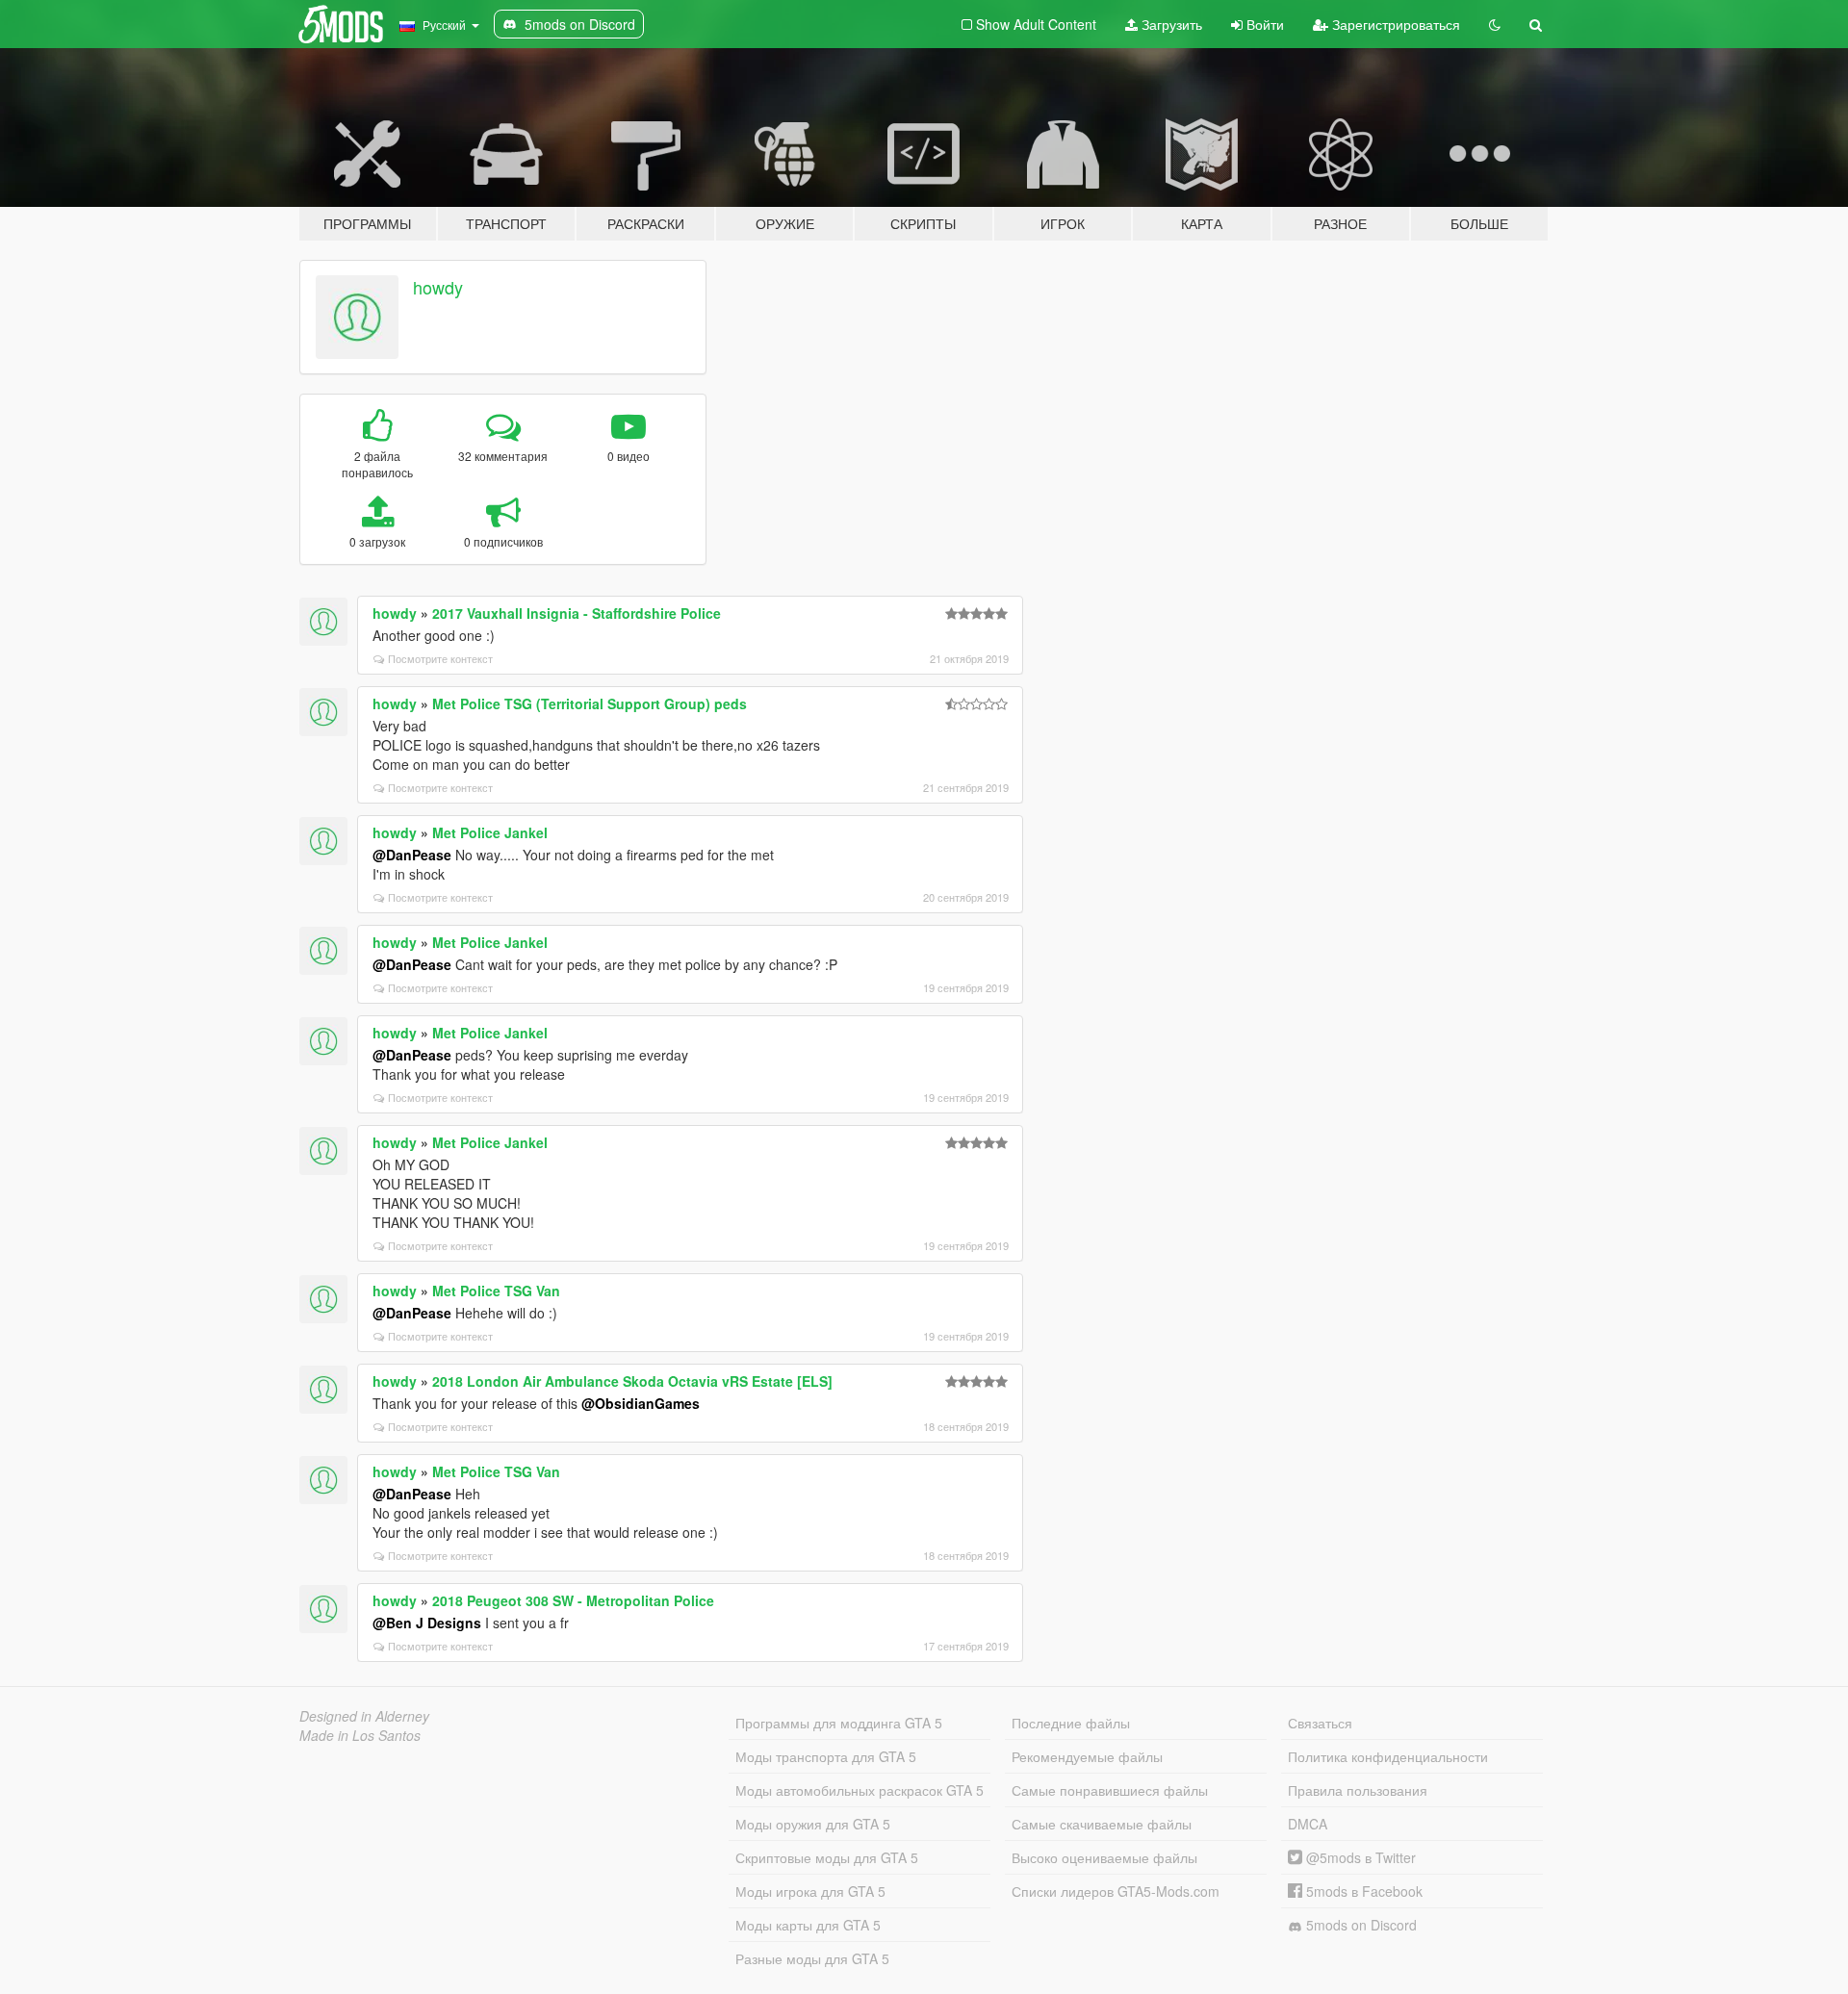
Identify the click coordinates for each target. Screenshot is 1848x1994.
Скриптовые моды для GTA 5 (827, 1857)
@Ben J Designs (427, 1623)
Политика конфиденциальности (1388, 1756)
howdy (438, 287)
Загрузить (1170, 24)
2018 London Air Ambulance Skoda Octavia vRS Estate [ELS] (632, 1381)
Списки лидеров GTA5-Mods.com (1116, 1891)
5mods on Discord (1360, 1925)
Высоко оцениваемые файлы (1104, 1857)
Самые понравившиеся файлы (1110, 1790)
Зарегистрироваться (1394, 24)
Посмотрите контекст (440, 658)
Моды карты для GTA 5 (808, 1925)
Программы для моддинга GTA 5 (839, 1723)
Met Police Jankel (490, 832)
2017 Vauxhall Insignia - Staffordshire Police (577, 613)
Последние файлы (1071, 1723)
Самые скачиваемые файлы (1102, 1824)
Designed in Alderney (364, 1716)
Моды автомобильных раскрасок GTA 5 (860, 1790)
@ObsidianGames (641, 1403)
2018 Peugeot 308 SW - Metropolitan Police (573, 1600)
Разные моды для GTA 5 (812, 1958)
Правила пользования (1358, 1790)
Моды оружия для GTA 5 (813, 1824)
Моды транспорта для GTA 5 (826, 1756)
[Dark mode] (1495, 24)
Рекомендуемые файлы (1087, 1756)
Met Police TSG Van (496, 1291)
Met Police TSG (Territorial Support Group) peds (590, 703)
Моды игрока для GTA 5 (810, 1891)
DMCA (1308, 1824)
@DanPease (412, 855)
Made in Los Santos (360, 1735)
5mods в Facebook (1362, 1891)
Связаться (1320, 1723)
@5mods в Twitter (1359, 1857)
